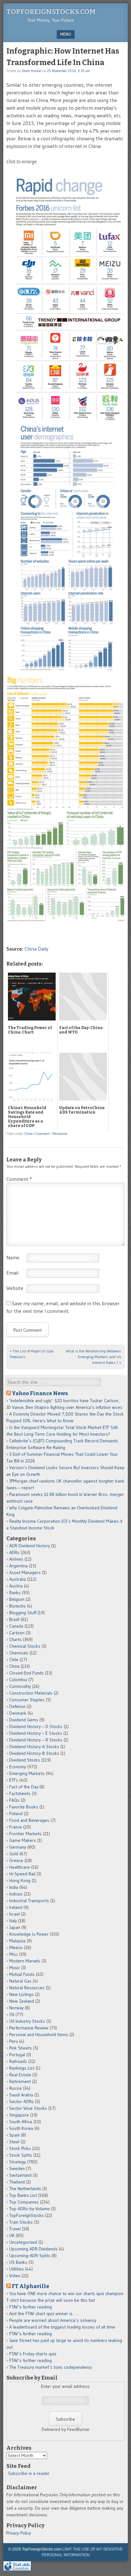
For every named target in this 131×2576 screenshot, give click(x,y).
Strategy (17, 2162)
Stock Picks (20, 2148)
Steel (14, 2142)
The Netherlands (25, 2189)
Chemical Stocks (25, 1646)
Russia (15, 2088)
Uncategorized (23, 2242)
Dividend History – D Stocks (36, 1726)
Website (15, 1288)
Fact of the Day (24, 1787)
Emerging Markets (27, 1773)
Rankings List (22, 2068)
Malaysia (17, 1941)
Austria (16, 1586)
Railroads (18, 2061)
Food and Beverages (29, 1820)
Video (15, 2276)
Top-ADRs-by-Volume (29, 2209)
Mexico (16, 1947)
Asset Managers (25, 1572)
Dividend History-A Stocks (34, 1747)
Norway (16, 2008)
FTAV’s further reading (31, 2307)
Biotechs (17, 1606)
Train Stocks (21, 2222)
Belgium (17, 1599)
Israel (14, 1914)
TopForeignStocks (27, 2215)
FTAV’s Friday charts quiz (33, 2354)
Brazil (14, 1619)
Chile (14, 1660)
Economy (18, 1767)
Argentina (18, 1566)
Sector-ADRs (21, 2101)
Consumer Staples (27, 1700)
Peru (14, 2041)
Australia (17, 1579)
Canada (16, 1626)
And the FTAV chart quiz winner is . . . (44, 2314)
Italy (13, 1921)
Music (15, 1968)
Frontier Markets (25, 1834)
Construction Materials (31, 1693)
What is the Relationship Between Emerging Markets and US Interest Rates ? (93, 1357)
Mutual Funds (22, 1974)
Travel (15, 2229)
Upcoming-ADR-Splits (30, 2256)
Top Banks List (23, 2195)
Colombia (18, 1680)
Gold (14, 1854)
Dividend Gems (24, 1720)
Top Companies (24, 2202)
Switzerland (20, 2175)
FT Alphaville (31, 2286)
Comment (43, 1134)
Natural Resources (27, 1988)
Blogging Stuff (23, 1613)
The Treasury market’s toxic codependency (51, 2367)
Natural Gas (20, 1981)
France (16, 1827)
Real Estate (20, 2075)
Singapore (19, 2115)
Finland (16, 1814)
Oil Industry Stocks (27, 2021)
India (14, 1887)
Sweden (17, 2168)
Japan (15, 1927)
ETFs (14, 1780)
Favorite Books (24, 1807)
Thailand (17, 2182)
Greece (16, 1860)
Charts (15, 1639)
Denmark (18, 1713)
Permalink (60, 1134)
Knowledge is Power (29, 1934)
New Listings (21, 1994)
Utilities (17, 2269)
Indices (16, 1894)
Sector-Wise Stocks (28, 2108)
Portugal (17, 2055)
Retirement (20, 2081)
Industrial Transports (29, 1901)
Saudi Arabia (21, 2095)
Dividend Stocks (25, 1760)
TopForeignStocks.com (51, 12)
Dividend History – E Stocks (36, 1733)
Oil (12, 2014)
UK (12, 2235)
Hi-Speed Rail (22, 1874)
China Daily (36, 949)
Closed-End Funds (27, 1673)
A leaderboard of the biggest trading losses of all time (62, 2327)
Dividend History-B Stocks (34, 1753)
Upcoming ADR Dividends (33, 2249)
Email (12, 1273)
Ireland (16, 1907)
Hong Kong (20, 1880)
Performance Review (29, 2028)
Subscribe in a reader (29, 2473)
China (29, 1134)
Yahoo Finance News (40, 1393)
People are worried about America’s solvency (53, 2320)
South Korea (21, 2128)
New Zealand (22, 2001)
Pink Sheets (21, 2048)
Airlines (16, 1559)
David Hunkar (32, 71)
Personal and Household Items (39, 2035)
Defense (17, 1706)
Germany (18, 1847)
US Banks (18, 2262)
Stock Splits (21, 2155)
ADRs (14, 1552)
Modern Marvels (25, 1961)
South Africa (21, 2122)
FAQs (14, 1800)
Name (13, 1257)
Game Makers (23, 1840)
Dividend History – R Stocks (36, 1740)
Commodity (20, 1686)
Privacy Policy (19, 2533)
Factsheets (20, 1793)
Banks (15, 1593)
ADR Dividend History (30, 1546)
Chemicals (19, 1653)
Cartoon (17, 1633)
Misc (14, 1954)
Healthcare (20, 1867)
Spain (14, 2135)
